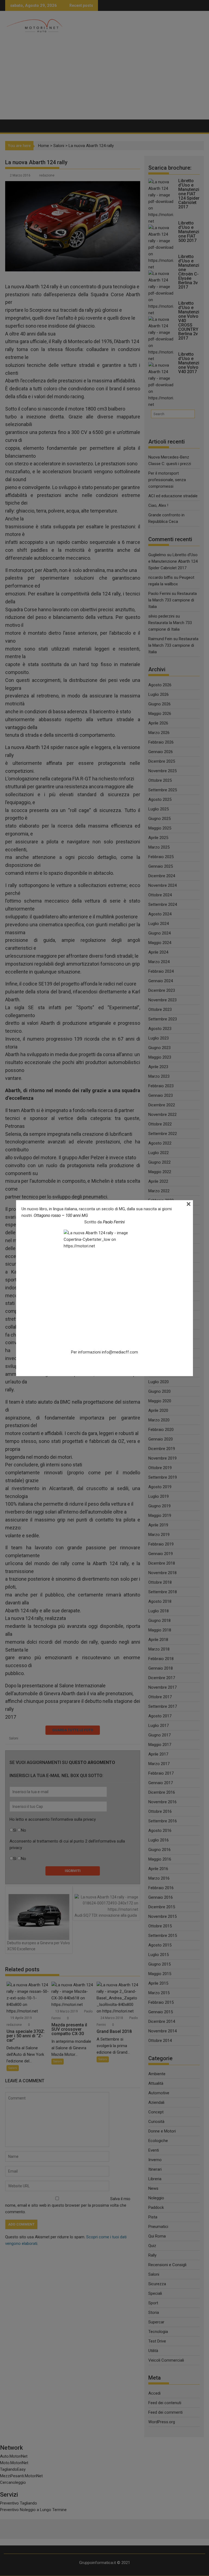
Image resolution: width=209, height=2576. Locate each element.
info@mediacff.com (120, 1352)
